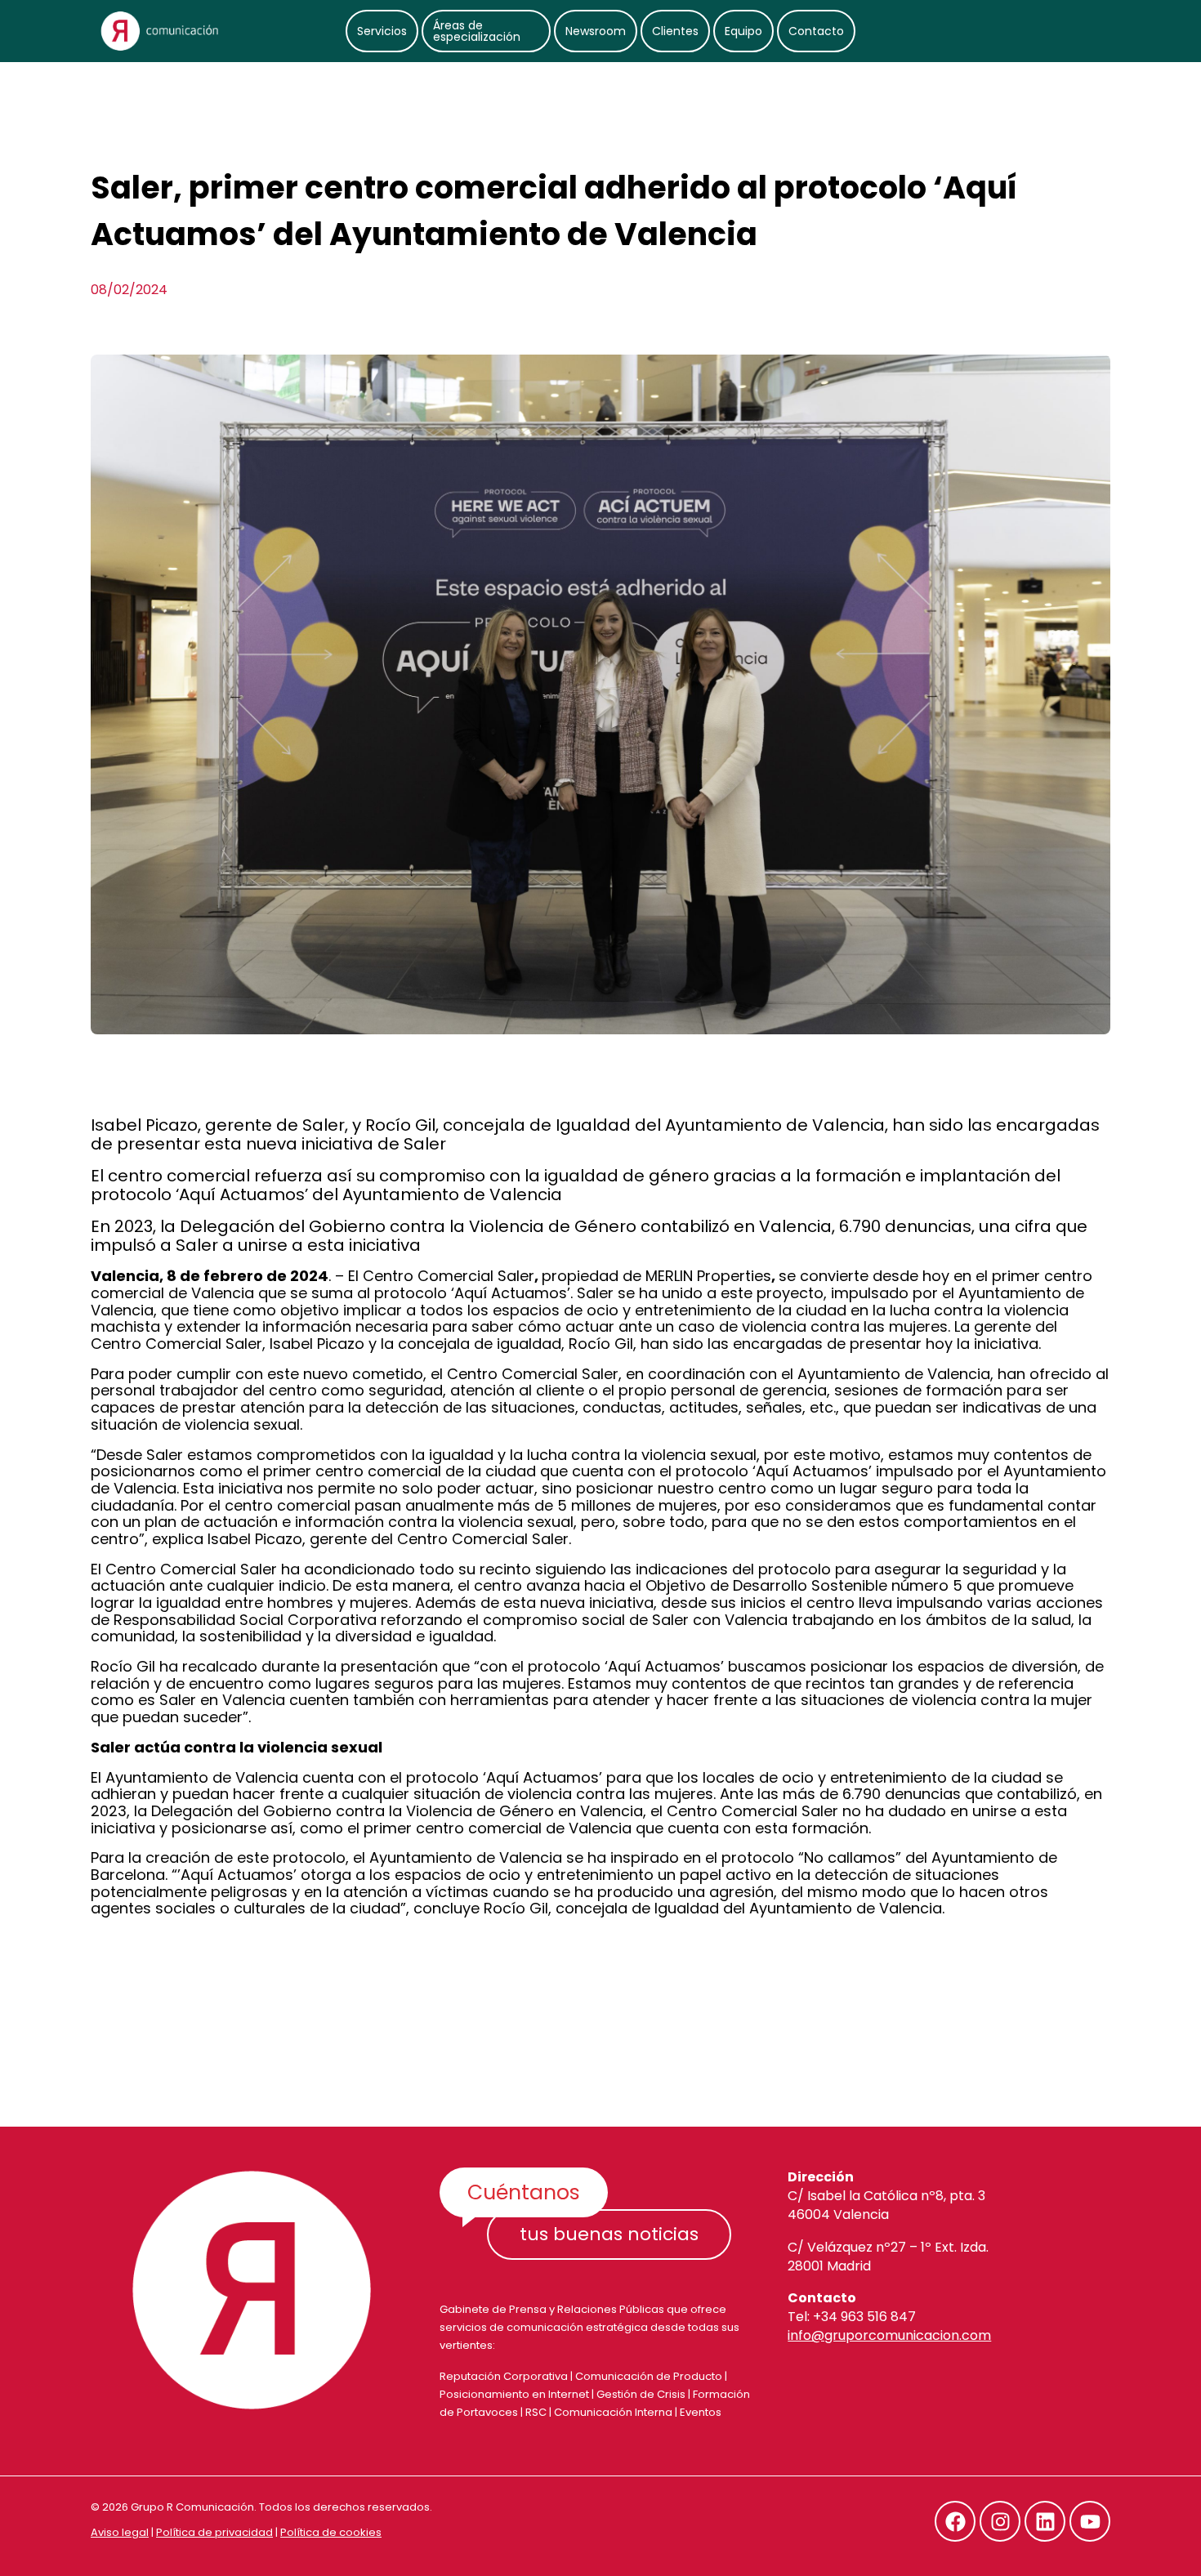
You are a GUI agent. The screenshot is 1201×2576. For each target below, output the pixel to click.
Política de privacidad (214, 2532)
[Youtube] (1090, 2521)
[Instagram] (1000, 2521)
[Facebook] (955, 2521)
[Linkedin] (1045, 2521)
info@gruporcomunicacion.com (889, 2335)
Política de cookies (331, 2532)
